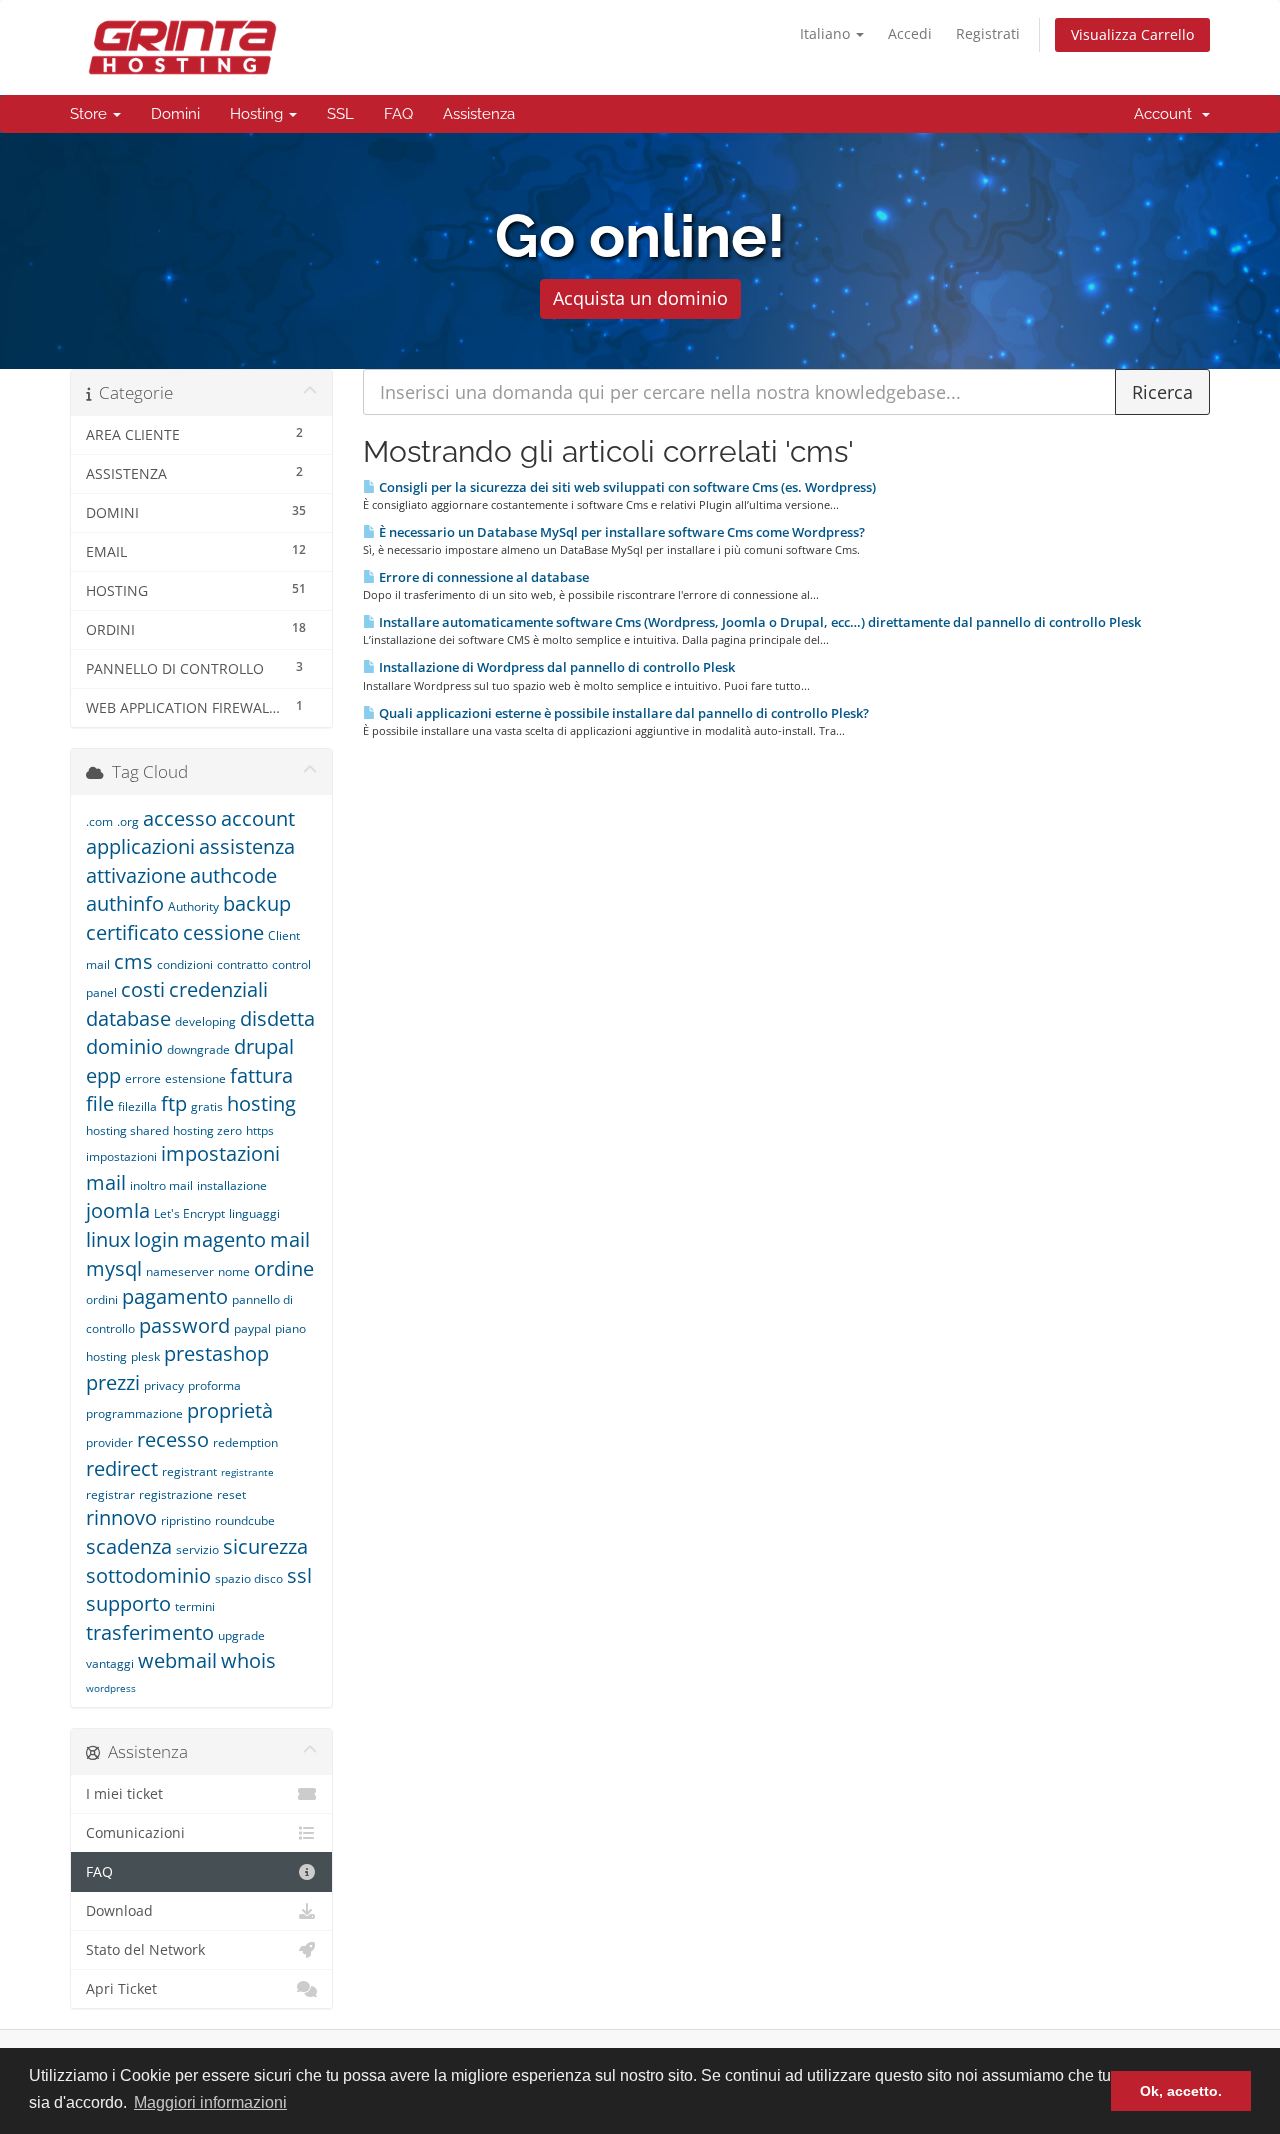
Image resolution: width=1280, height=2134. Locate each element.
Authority (193, 906)
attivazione (136, 875)
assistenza (247, 846)
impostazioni (121, 1156)
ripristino (186, 1520)
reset (231, 1494)
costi (143, 989)
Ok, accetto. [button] (1181, 2091)
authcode (233, 875)
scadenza (129, 1546)
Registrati (988, 33)
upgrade (241, 1635)
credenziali (218, 989)
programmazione (134, 1413)
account (258, 818)
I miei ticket (124, 1794)
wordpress (111, 1688)
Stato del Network (145, 1950)
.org (128, 821)
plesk (145, 1356)
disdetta (277, 1018)
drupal (264, 1046)
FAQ (398, 114)
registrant (189, 1471)
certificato (132, 932)
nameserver (180, 1271)
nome (234, 1271)
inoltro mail (161, 1185)
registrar (110, 1494)
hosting (261, 1103)
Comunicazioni (135, 1833)
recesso (173, 1439)
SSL (340, 114)
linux (108, 1239)
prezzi (113, 1382)
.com (99, 821)
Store (90, 114)
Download (119, 1911)
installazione (232, 1185)
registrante (247, 1472)
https (260, 1130)
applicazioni (140, 846)
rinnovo (121, 1517)
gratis (207, 1106)
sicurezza (265, 1546)
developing (205, 1021)
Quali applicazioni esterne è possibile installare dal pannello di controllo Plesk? (622, 713)
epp (103, 1075)
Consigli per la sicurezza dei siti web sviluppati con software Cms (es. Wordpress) (626, 487)
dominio (124, 1046)
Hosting (258, 114)
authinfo (125, 903)
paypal (252, 1328)
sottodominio (148, 1575)
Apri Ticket (121, 1989)
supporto (128, 1603)
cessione (223, 932)
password (184, 1325)
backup (257, 903)
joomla (118, 1210)
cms (133, 961)
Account (1167, 114)
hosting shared (127, 1130)
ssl (299, 1575)
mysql (114, 1268)
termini (195, 1606)
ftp (174, 1103)
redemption (245, 1442)
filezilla (137, 1106)
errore (143, 1078)
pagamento (175, 1296)
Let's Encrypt (189, 1213)
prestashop (216, 1353)
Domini (175, 114)
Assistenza (479, 114)
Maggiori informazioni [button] (210, 2102)
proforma (214, 1385)
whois (248, 1660)
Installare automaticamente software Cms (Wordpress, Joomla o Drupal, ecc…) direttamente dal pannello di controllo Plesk (758, 622)
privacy (164, 1385)
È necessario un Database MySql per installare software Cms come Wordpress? (620, 532)
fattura (261, 1075)
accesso (180, 818)
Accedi (910, 33)
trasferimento (150, 1632)
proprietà (230, 1410)
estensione (195, 1078)
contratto (242, 964)
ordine (284, 1268)
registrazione (176, 1494)
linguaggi (254, 1213)
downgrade (198, 1049)
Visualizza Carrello (1132, 34)
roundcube (245, 1520)
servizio (197, 1549)
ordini (102, 1299)
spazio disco (249, 1578)
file (100, 1103)
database (128, 1018)
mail (290, 1239)
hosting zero (207, 1130)
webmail (177, 1660)
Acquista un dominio (640, 298)
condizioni (185, 964)
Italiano (827, 33)
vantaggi (110, 1663)
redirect (122, 1468)
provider (109, 1442)
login (156, 1239)
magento (224, 1239)
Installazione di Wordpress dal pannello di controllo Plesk (555, 667)
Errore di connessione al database (482, 577)
